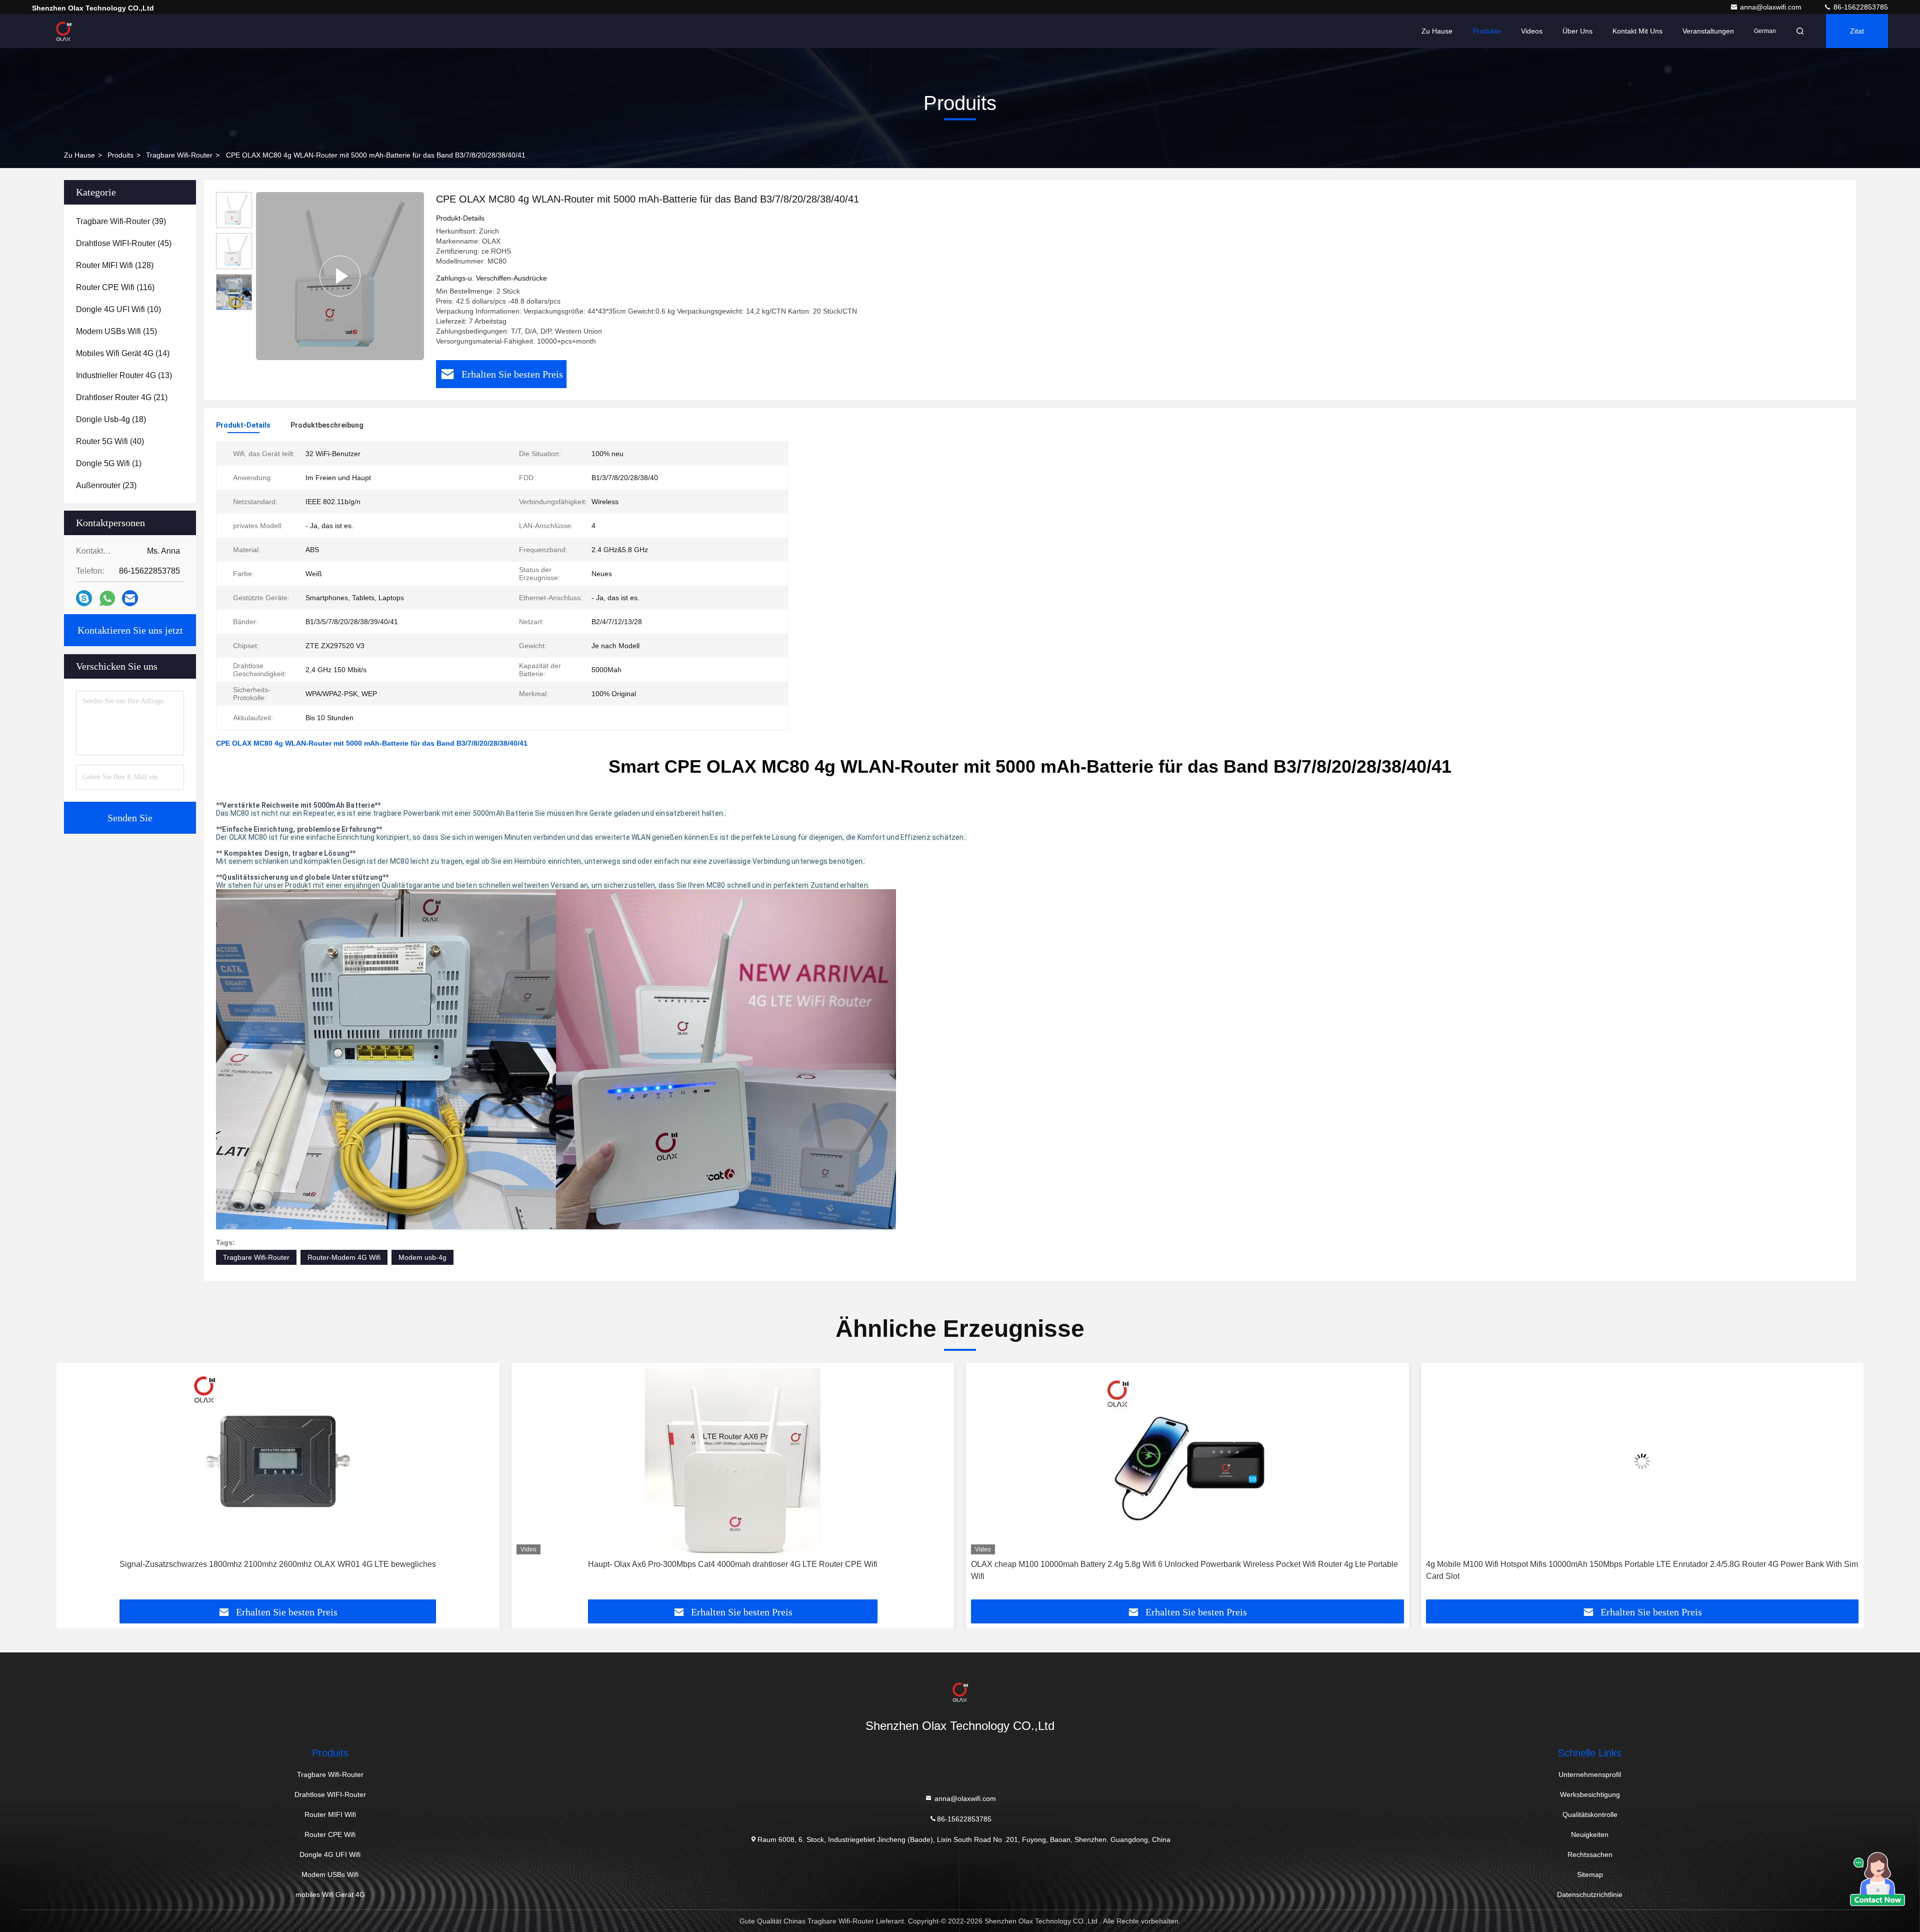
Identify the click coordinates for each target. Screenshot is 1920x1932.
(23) (106, 485)
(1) (109, 463)
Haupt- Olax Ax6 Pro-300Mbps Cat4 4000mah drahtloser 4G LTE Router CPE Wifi (278, 1564)
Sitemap (1590, 1874)
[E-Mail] (130, 598)
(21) (122, 397)
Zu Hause (1437, 31)
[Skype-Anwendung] (84, 598)
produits (120, 155)
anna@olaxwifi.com (1772, 7)
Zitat (1857, 31)
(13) (124, 375)
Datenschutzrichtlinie (1590, 1894)
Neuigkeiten (1590, 1834)
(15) (116, 331)
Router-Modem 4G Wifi (344, 1257)
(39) (121, 221)
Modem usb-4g (422, 1257)
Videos (1532, 31)
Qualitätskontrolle (1590, 1814)
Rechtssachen (1590, 1854)
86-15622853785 (1860, 7)
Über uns (1577, 31)
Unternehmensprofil (1590, 1774)
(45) (124, 243)
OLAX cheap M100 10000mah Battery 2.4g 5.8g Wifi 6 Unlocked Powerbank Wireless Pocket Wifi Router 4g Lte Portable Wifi (730, 1570)
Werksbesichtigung (1590, 1794)
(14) (123, 353)
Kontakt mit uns (1637, 31)
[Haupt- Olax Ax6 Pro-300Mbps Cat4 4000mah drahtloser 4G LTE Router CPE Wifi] (278, 1461)
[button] (74, 1485)
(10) (118, 309)
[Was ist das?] (107, 598)
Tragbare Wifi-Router (179, 155)
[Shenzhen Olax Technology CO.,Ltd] (63, 31)
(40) (110, 441)
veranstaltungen (1708, 31)
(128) (115, 265)
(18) (111, 419)
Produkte (1487, 31)
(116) (115, 287)
